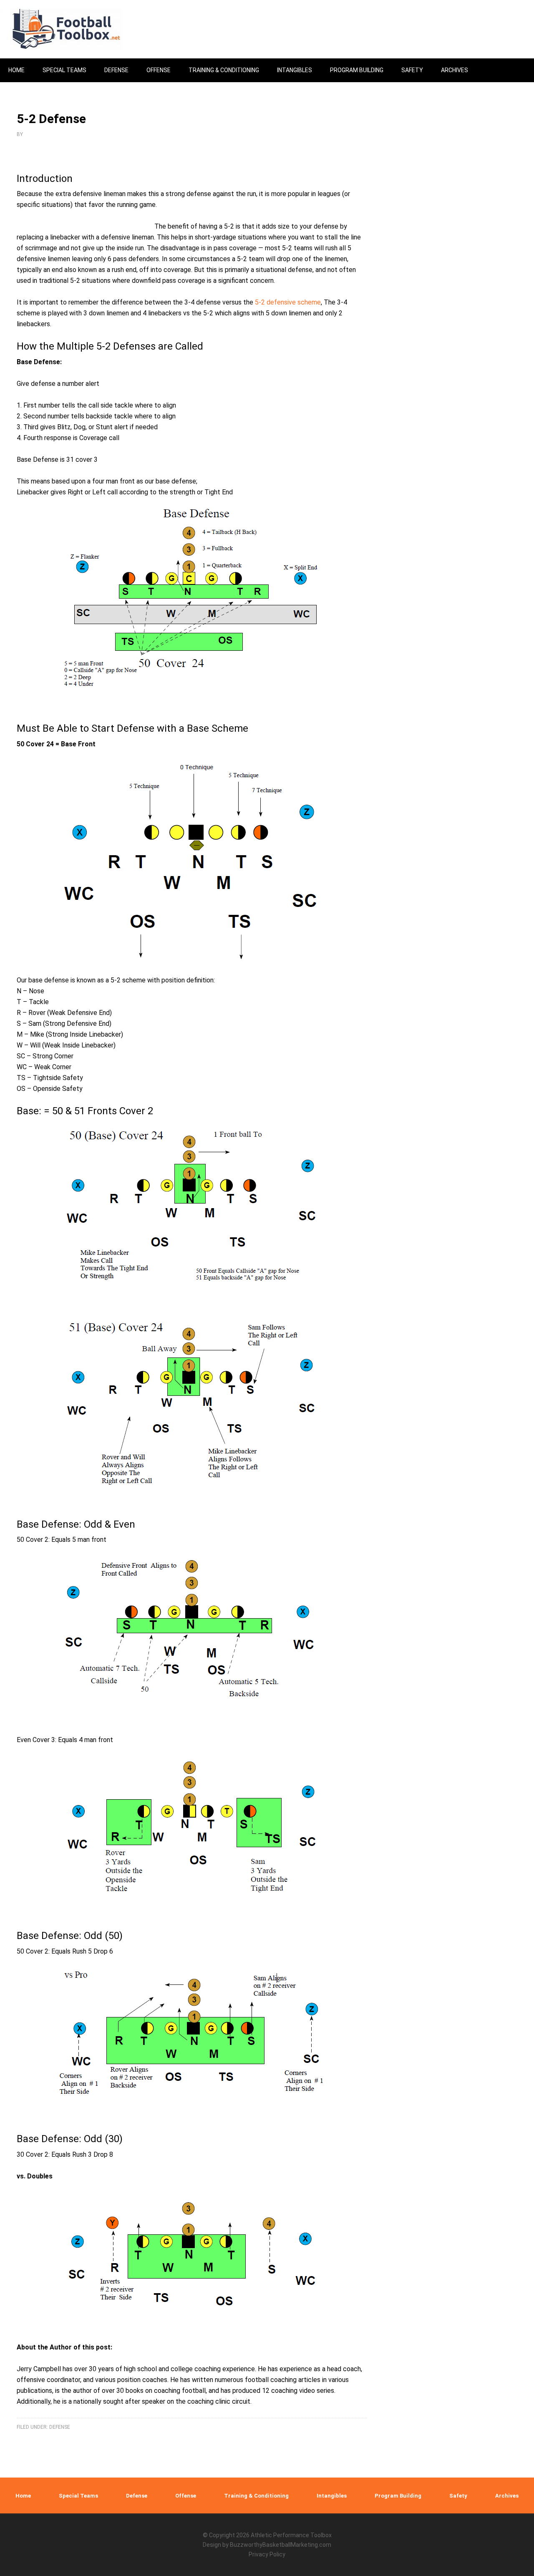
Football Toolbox (71, 29)
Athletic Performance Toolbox (291, 2535)
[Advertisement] (461, 351)
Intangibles (332, 2496)
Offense (186, 2496)
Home (23, 2496)
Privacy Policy (267, 2554)
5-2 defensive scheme (288, 302)
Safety (458, 2496)
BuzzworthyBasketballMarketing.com (281, 2545)
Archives (507, 2496)
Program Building (398, 2496)
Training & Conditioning (256, 2496)
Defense (60, 2427)
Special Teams (78, 2496)
